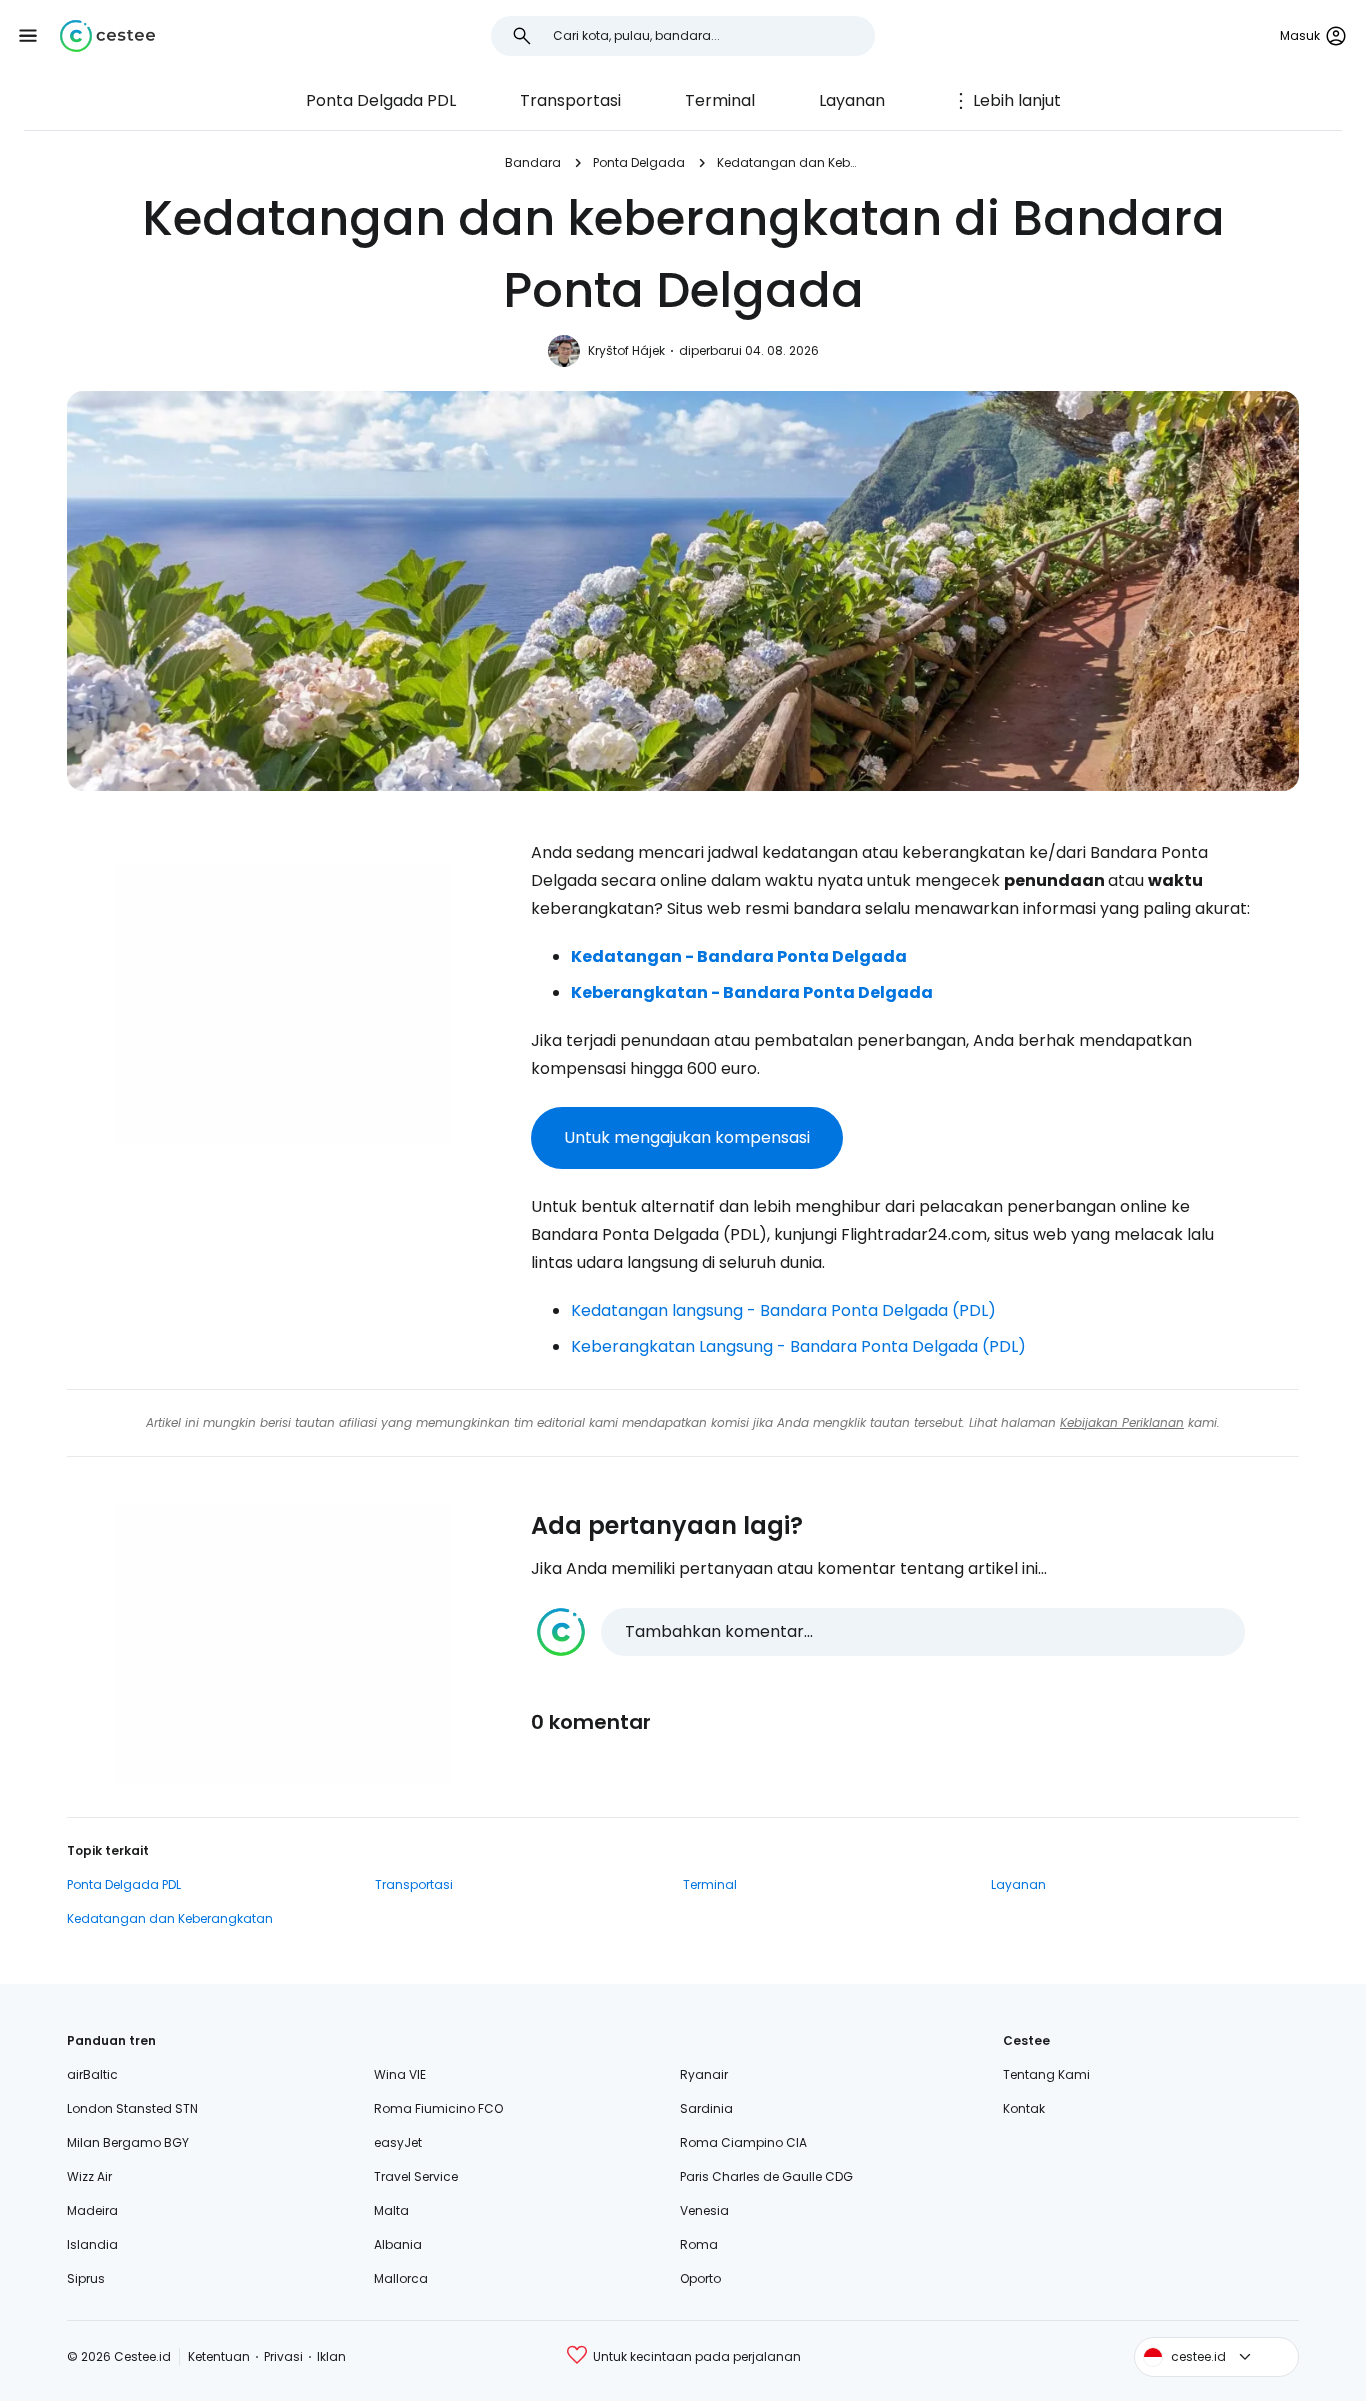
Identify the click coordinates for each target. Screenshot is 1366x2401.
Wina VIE (400, 2074)
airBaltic (92, 2074)
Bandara (533, 162)
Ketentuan (219, 2356)
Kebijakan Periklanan (1122, 1422)
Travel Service (416, 2176)
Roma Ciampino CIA (743, 2142)
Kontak (1024, 2108)
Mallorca (401, 2278)
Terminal (720, 100)
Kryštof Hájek (626, 350)
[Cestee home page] (107, 36)
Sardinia (706, 2108)
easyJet (398, 2142)
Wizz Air (89, 2176)
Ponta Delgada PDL (381, 100)
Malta (391, 2210)
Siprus (86, 2278)
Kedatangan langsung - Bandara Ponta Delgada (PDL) (783, 1310)
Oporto (700, 2278)
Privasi (283, 2356)
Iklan (331, 2356)
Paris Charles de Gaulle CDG (766, 2176)
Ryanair (704, 2074)
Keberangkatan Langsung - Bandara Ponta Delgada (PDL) (798, 1346)
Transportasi (570, 100)
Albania (398, 2244)
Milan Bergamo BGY (128, 2142)
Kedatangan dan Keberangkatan (789, 162)
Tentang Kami (1046, 2074)
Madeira (92, 2210)
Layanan (852, 100)
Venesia (704, 2210)
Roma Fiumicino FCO (438, 2108)
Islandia (92, 2244)
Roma (699, 2244)
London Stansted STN (132, 2108)
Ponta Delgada (639, 162)
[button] (28, 36)
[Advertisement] (283, 1003)
